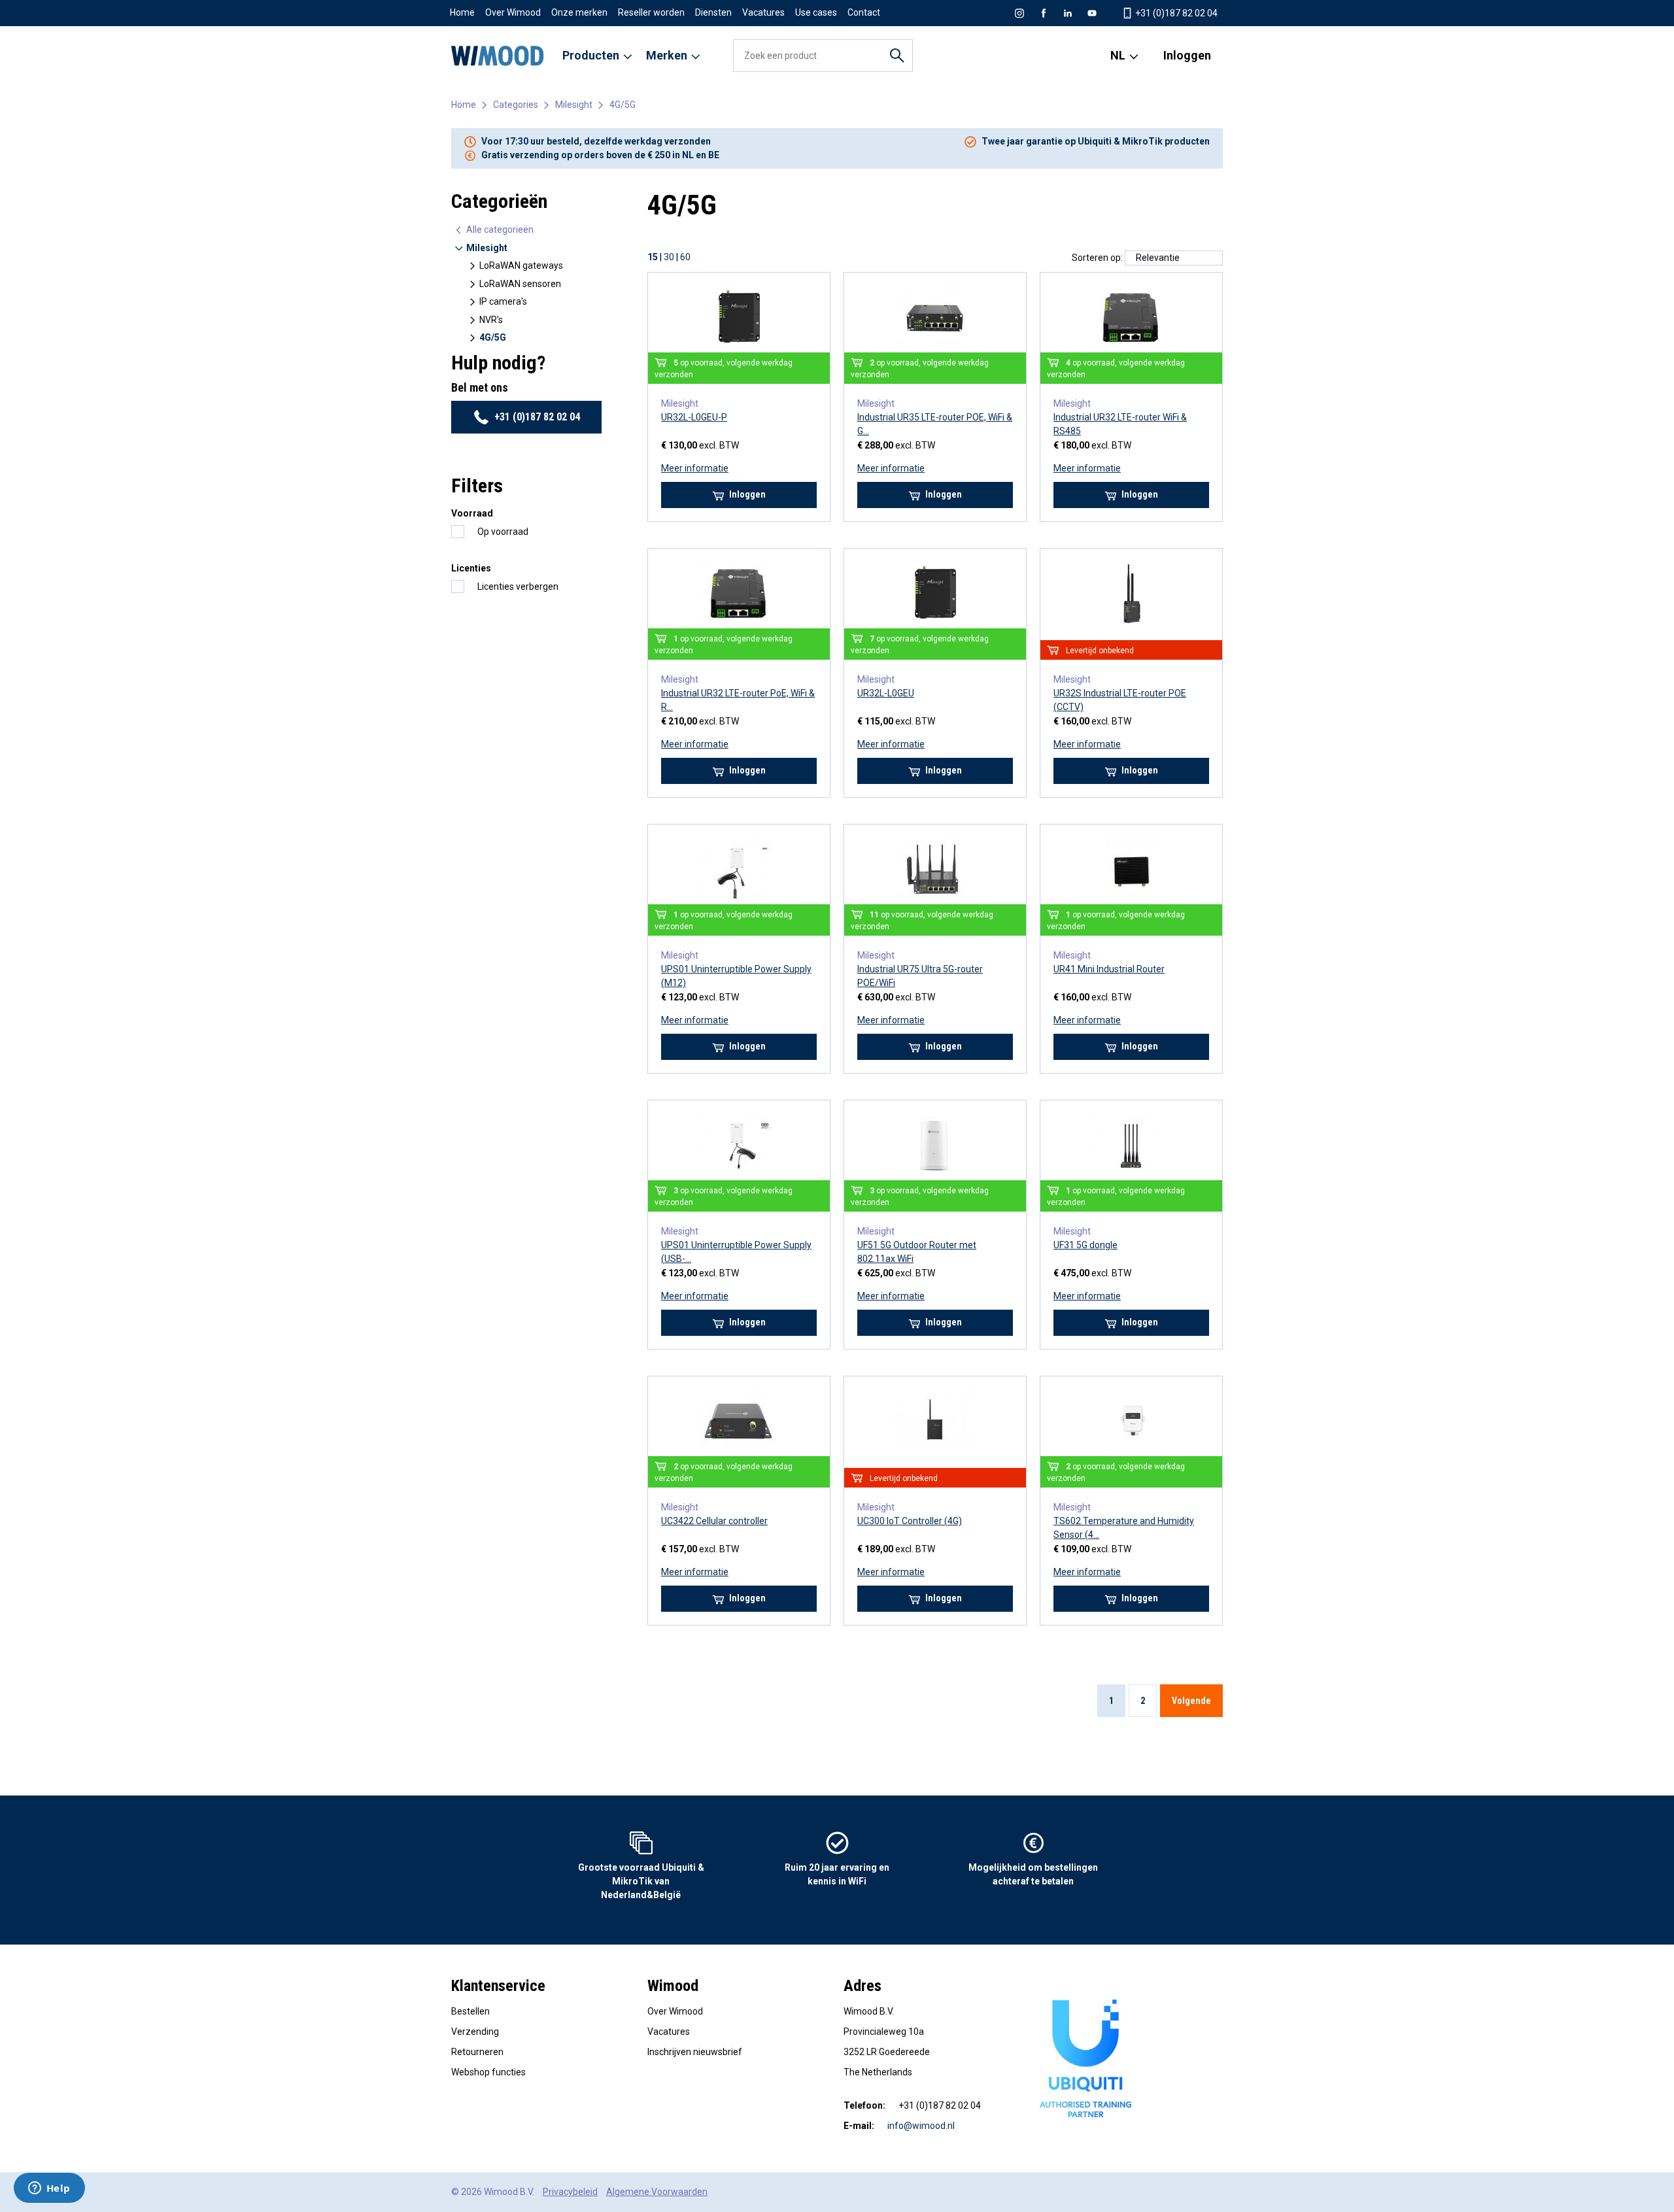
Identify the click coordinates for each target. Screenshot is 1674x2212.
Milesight (574, 105)
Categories (516, 105)
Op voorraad (503, 532)
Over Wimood (513, 12)
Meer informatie (695, 468)
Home (462, 12)
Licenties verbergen (518, 587)
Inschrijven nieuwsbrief (695, 2052)
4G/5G (623, 105)
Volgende (1191, 1701)
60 (685, 257)
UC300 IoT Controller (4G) (910, 1521)
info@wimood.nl (921, 2126)
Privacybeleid (570, 2192)
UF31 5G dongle (1085, 1245)
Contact (864, 12)
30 (669, 257)
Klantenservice (498, 1986)
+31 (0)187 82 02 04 (1175, 13)
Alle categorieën (499, 230)
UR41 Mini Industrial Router (1109, 969)
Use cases (816, 12)
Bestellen (470, 2011)
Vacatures (763, 12)
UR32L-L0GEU (886, 693)
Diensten (713, 12)
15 (653, 257)
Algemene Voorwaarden (657, 2192)
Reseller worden (651, 12)
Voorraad (472, 513)
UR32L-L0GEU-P (694, 417)
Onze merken (579, 12)
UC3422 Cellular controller (714, 1521)
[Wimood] (498, 56)
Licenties (471, 568)
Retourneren (477, 2052)
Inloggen (1187, 55)
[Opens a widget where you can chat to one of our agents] (49, 2189)
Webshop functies (488, 2072)
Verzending (475, 2032)
